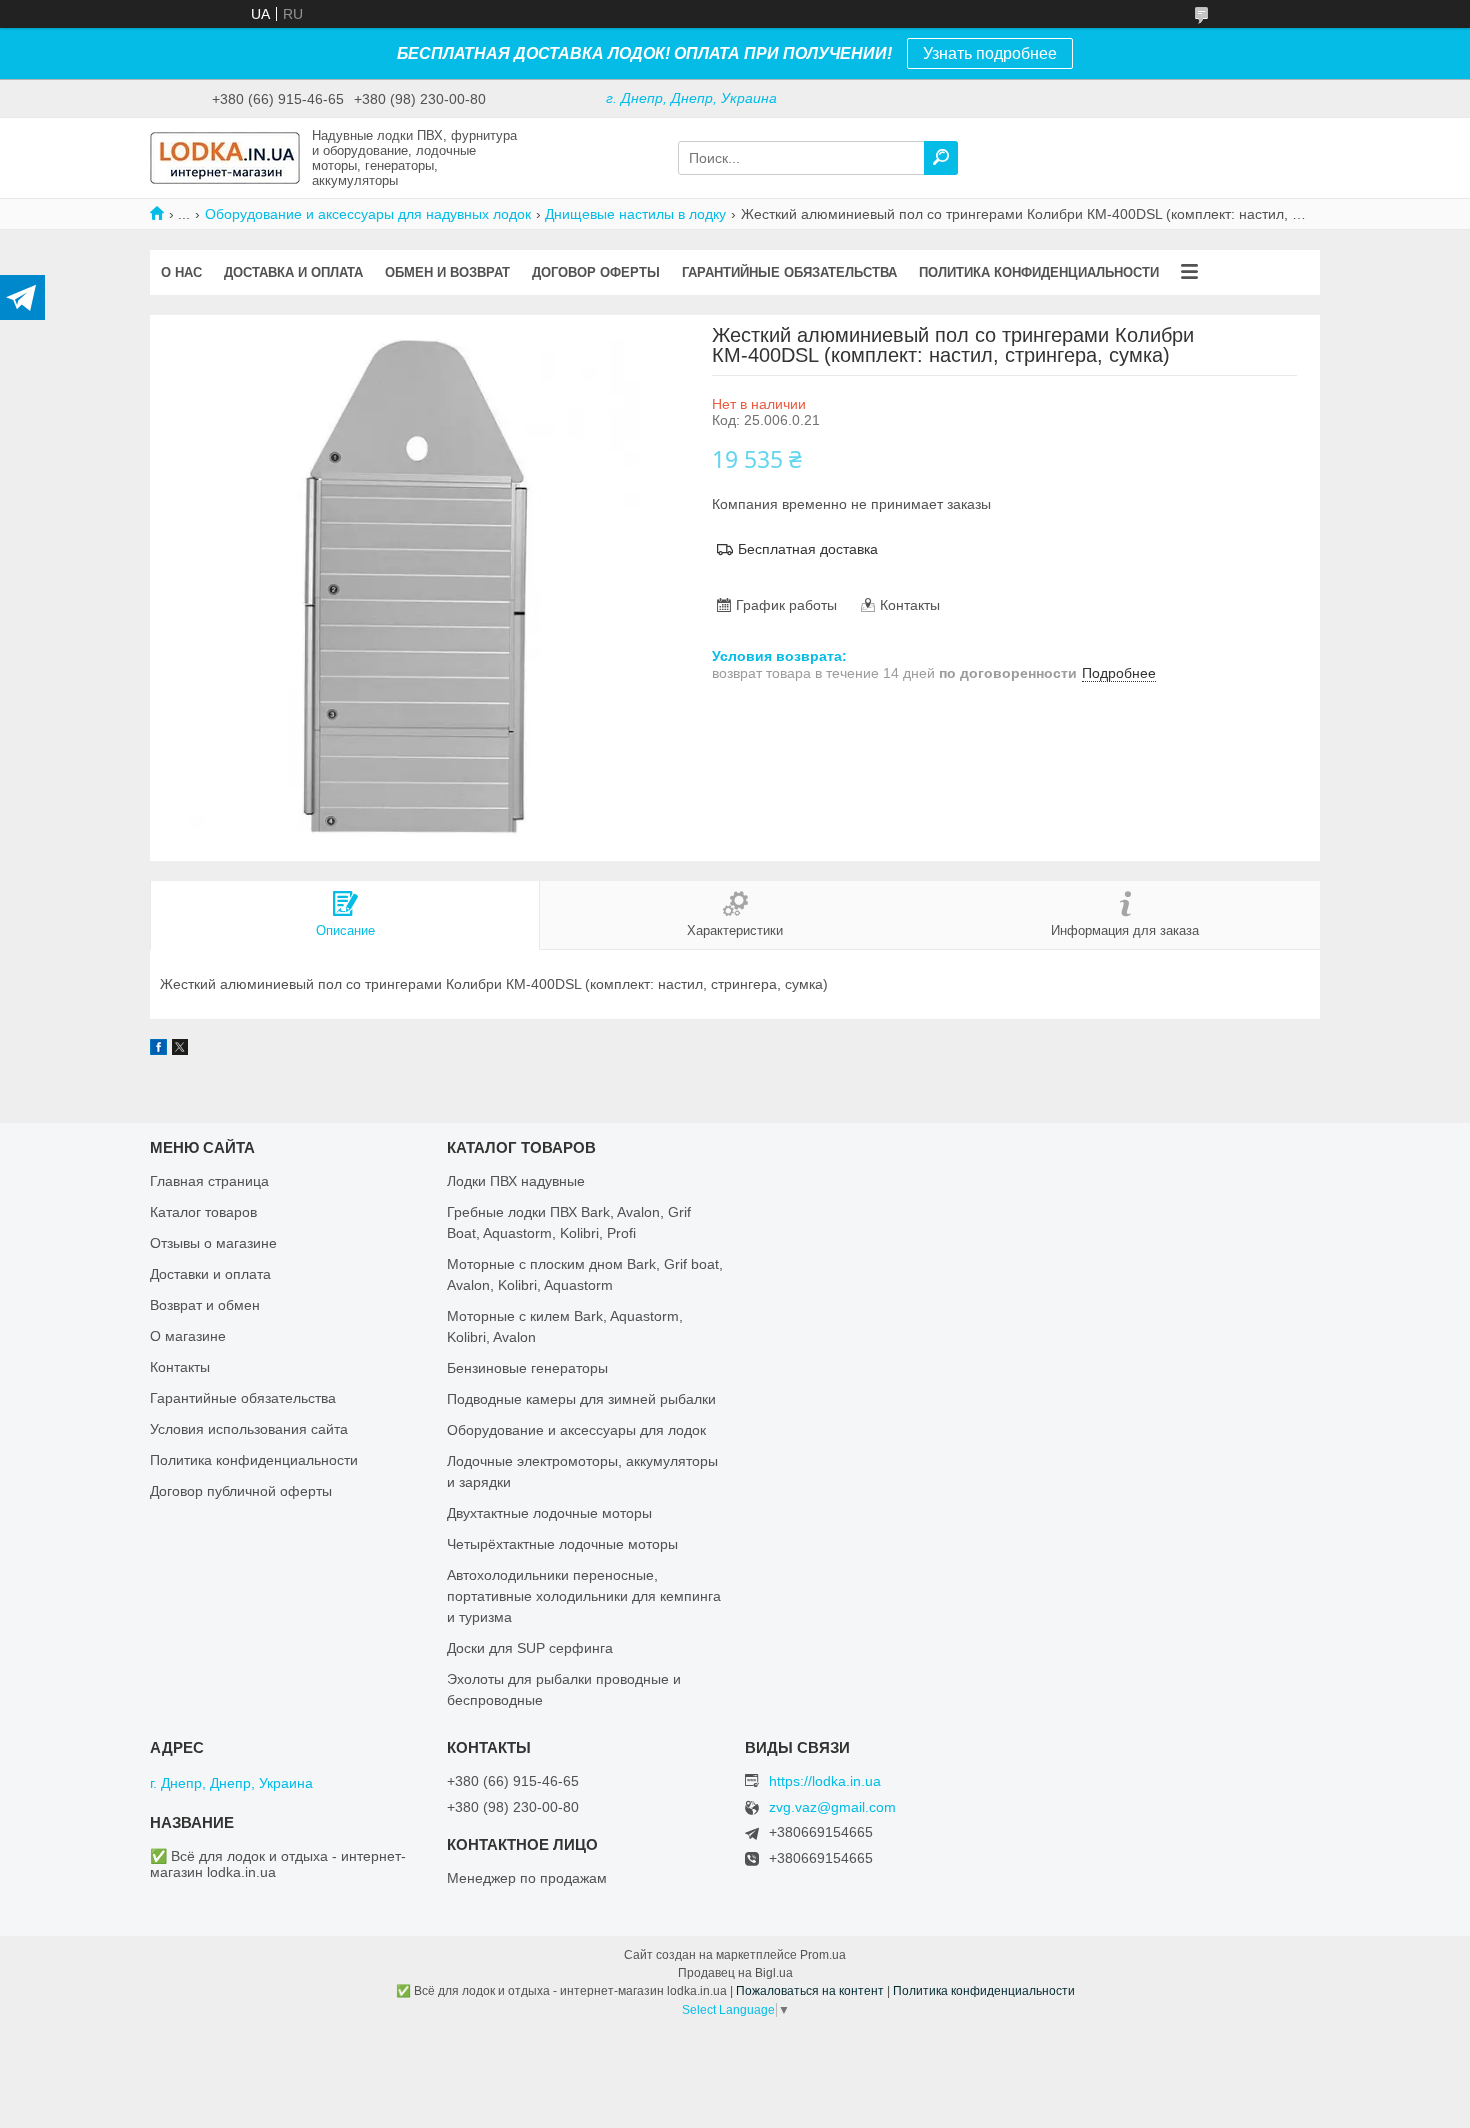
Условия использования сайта (249, 1429)
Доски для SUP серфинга (530, 1648)
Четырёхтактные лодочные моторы (562, 1544)
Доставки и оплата (210, 1274)
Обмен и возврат (447, 272)
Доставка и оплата (293, 272)
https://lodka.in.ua (825, 1781)
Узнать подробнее (990, 53)
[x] (180, 1050)
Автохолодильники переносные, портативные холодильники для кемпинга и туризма (584, 1596)
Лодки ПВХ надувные (516, 1181)
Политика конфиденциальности (1039, 272)
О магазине (188, 1336)
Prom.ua (823, 1955)
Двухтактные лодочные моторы (549, 1513)
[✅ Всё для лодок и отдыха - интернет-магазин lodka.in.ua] (225, 157)
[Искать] (941, 158)
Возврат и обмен (205, 1305)
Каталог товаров (203, 1212)
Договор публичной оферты (241, 1491)
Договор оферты (596, 272)
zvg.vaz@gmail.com (832, 1807)
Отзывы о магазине (213, 1243)
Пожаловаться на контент (810, 1991)
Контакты (180, 1367)
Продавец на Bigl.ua (735, 1973)
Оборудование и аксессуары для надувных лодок (368, 214)
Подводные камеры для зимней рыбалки (581, 1399)
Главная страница (209, 1181)
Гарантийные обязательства (789, 272)
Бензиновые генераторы (527, 1368)
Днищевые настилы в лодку (635, 214)
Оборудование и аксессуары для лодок (576, 1430)
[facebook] (158, 1050)
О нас (181, 272)
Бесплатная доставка (808, 549)
